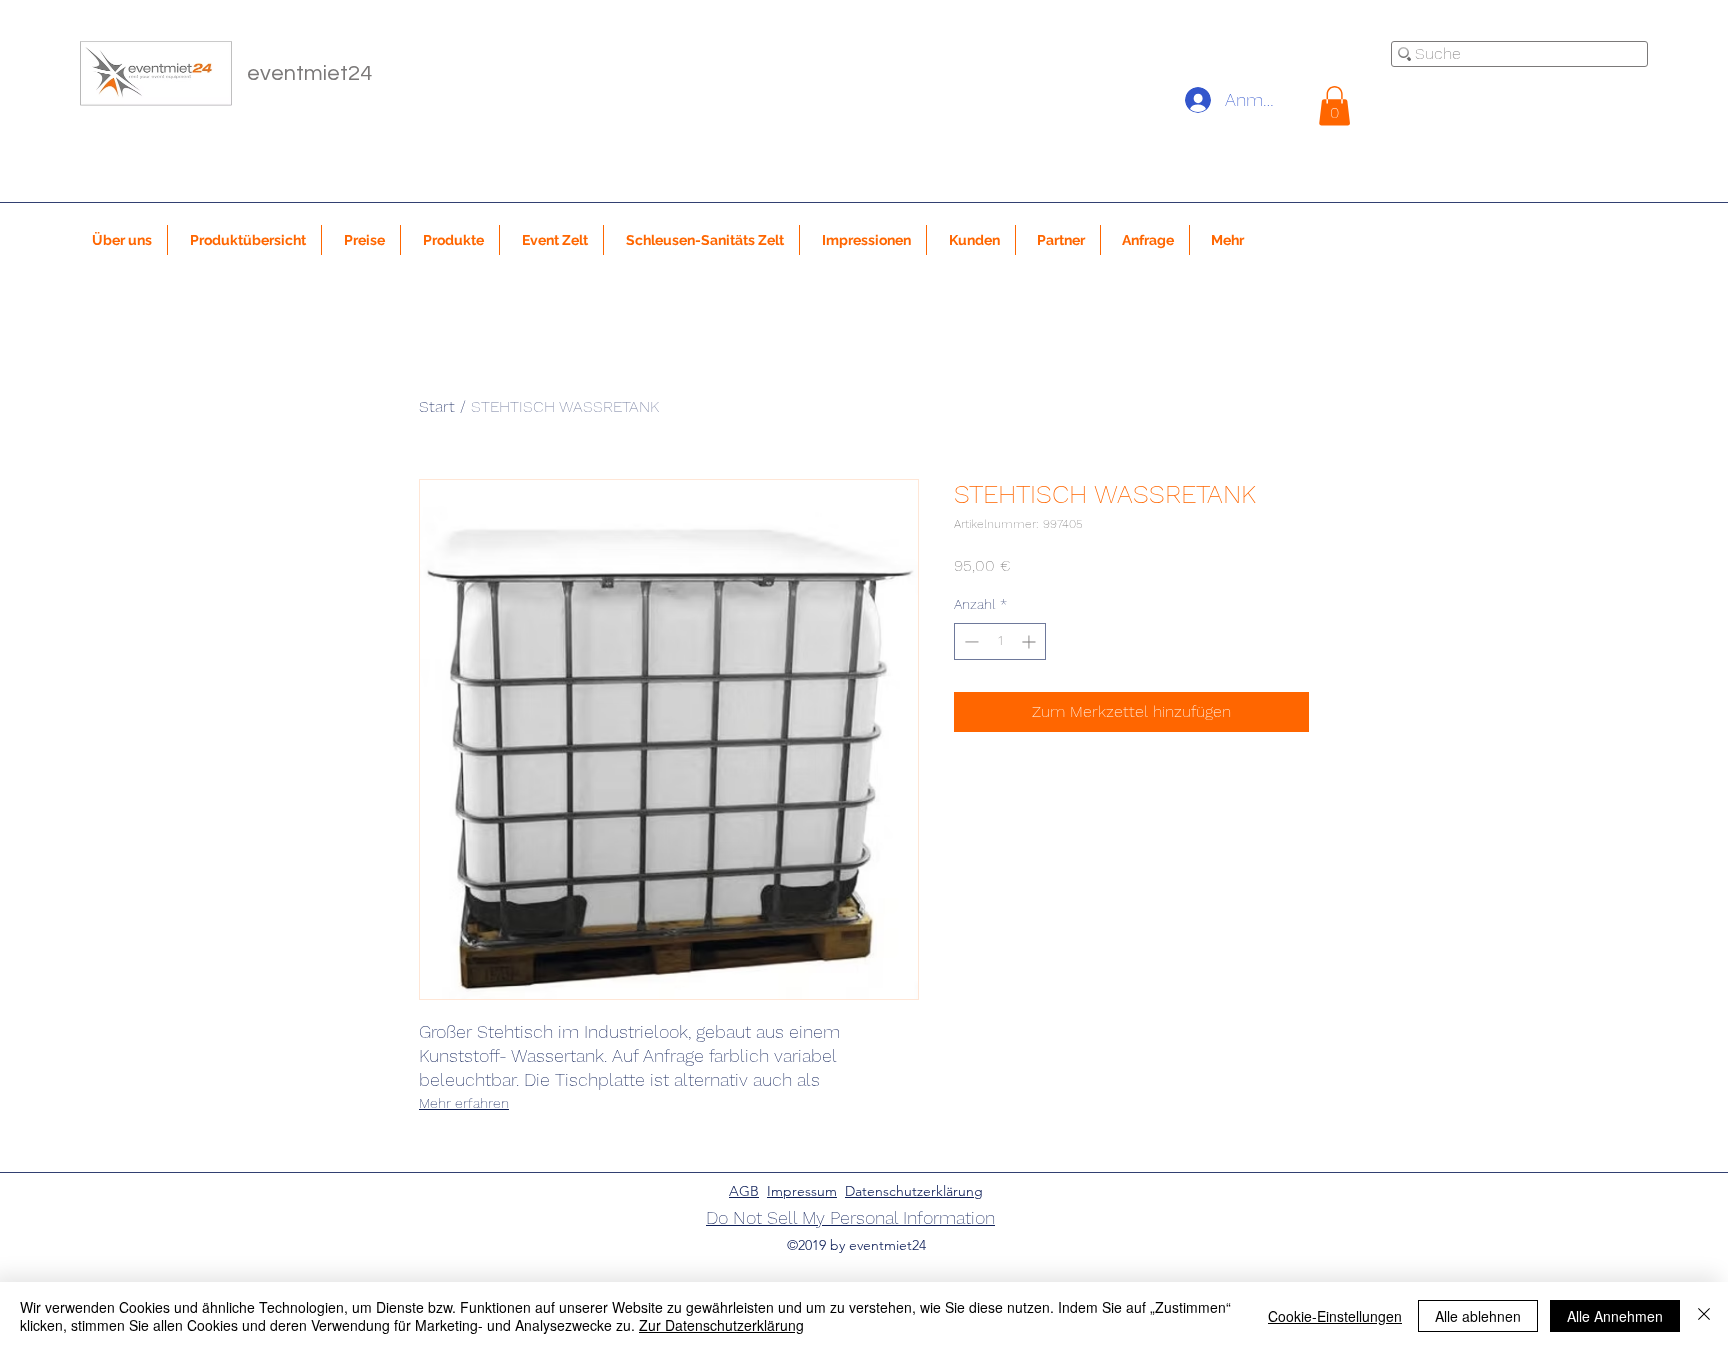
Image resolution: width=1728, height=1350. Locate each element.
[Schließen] (1704, 1316)
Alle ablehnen (1478, 1316)
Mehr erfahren (464, 1103)
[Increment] (1030, 641)
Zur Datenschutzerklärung (721, 1325)
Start (437, 406)
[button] (1334, 105)
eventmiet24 (309, 73)
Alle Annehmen (1615, 1316)
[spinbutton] (1000, 641)
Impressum (802, 1191)
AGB (744, 1191)
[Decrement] (969, 641)
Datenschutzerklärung (914, 1191)
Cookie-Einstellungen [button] (1335, 1316)
